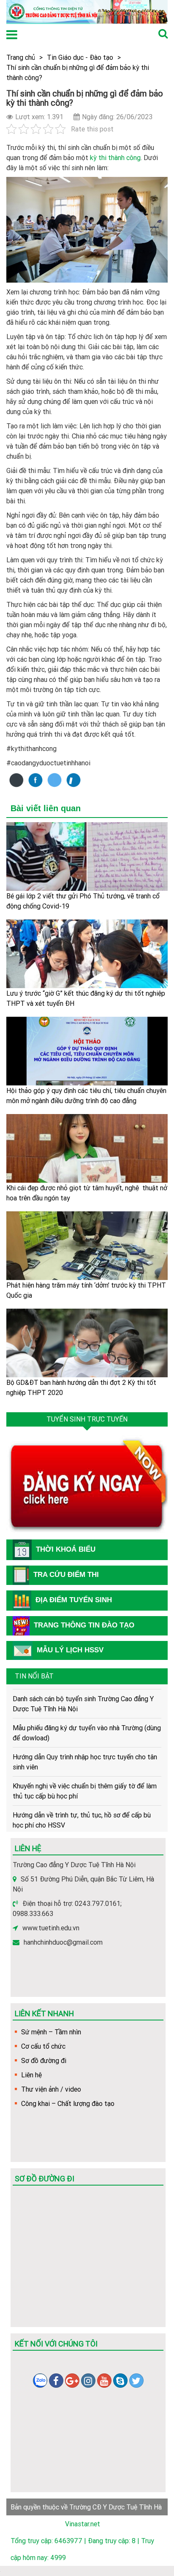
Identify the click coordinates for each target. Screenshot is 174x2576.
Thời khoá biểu (66, 1549)
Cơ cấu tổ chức (43, 2046)
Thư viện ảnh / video (51, 2089)
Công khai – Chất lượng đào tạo (68, 2103)
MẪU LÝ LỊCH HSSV (70, 1650)
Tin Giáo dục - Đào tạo (80, 57)
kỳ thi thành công (115, 158)
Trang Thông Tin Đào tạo (84, 1625)
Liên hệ (31, 2075)
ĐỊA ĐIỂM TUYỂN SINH (74, 1600)
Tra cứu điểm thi (66, 1575)
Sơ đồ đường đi (44, 2060)
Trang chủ (21, 57)
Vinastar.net (83, 2524)
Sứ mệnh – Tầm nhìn (51, 2032)
